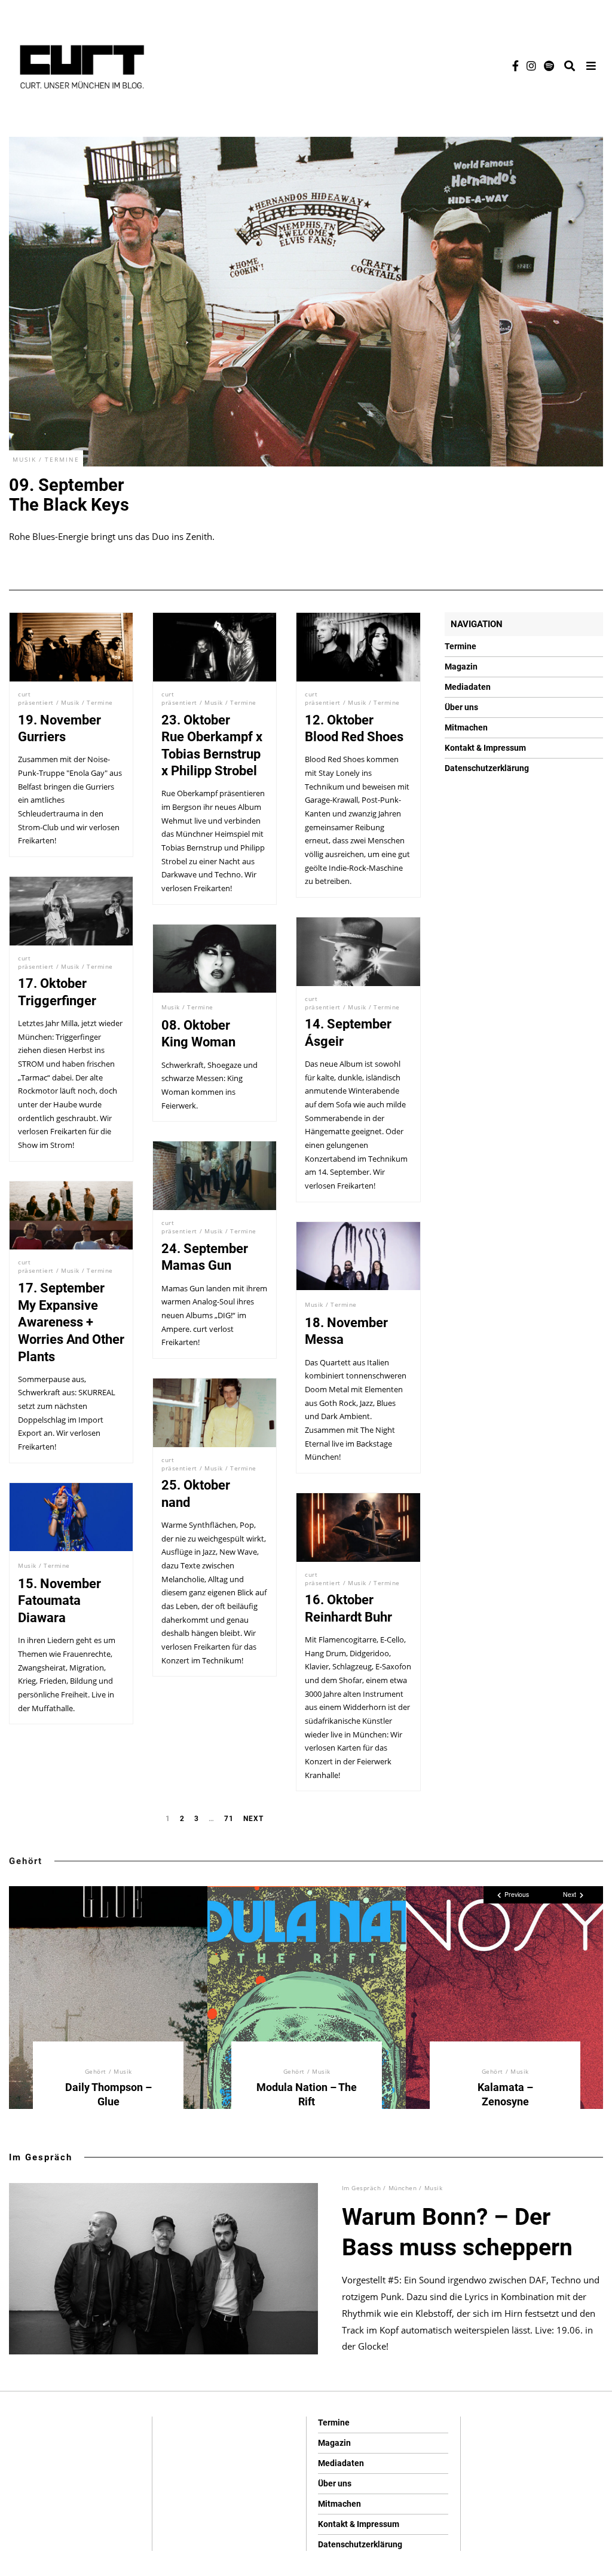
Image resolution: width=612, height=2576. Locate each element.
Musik (25, 459)
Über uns (461, 707)
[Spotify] (549, 66)
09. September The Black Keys (69, 495)
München (403, 2188)
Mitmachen (466, 727)
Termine (62, 459)
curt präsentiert (36, 698)
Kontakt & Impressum (485, 748)
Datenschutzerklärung (487, 768)
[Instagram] (531, 66)
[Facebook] (515, 66)
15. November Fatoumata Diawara (59, 1601)
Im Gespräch (41, 2157)
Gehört (26, 1861)
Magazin (461, 667)
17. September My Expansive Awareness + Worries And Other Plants (71, 1322)
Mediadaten (468, 687)
